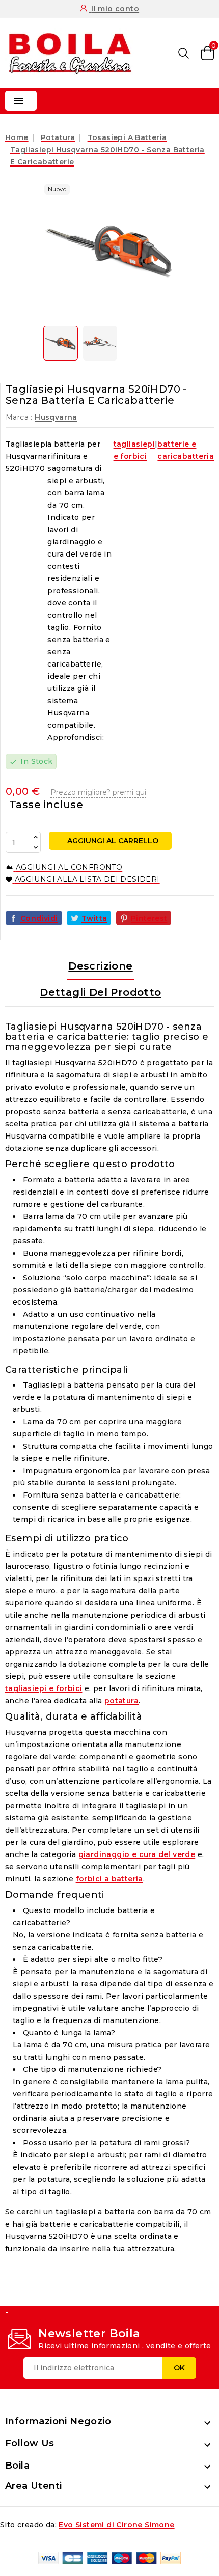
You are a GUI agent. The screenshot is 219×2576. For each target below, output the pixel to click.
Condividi (39, 918)
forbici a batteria (109, 1879)
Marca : (19, 417)
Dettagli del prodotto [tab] (100, 992)
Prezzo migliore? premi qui (98, 792)
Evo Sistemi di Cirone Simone (116, 2525)
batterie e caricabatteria (186, 450)
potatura (121, 1701)
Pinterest (149, 918)
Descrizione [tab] (100, 966)
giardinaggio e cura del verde (137, 1854)
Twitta (94, 918)
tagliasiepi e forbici (134, 450)
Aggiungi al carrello (112, 841)
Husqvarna (56, 417)
